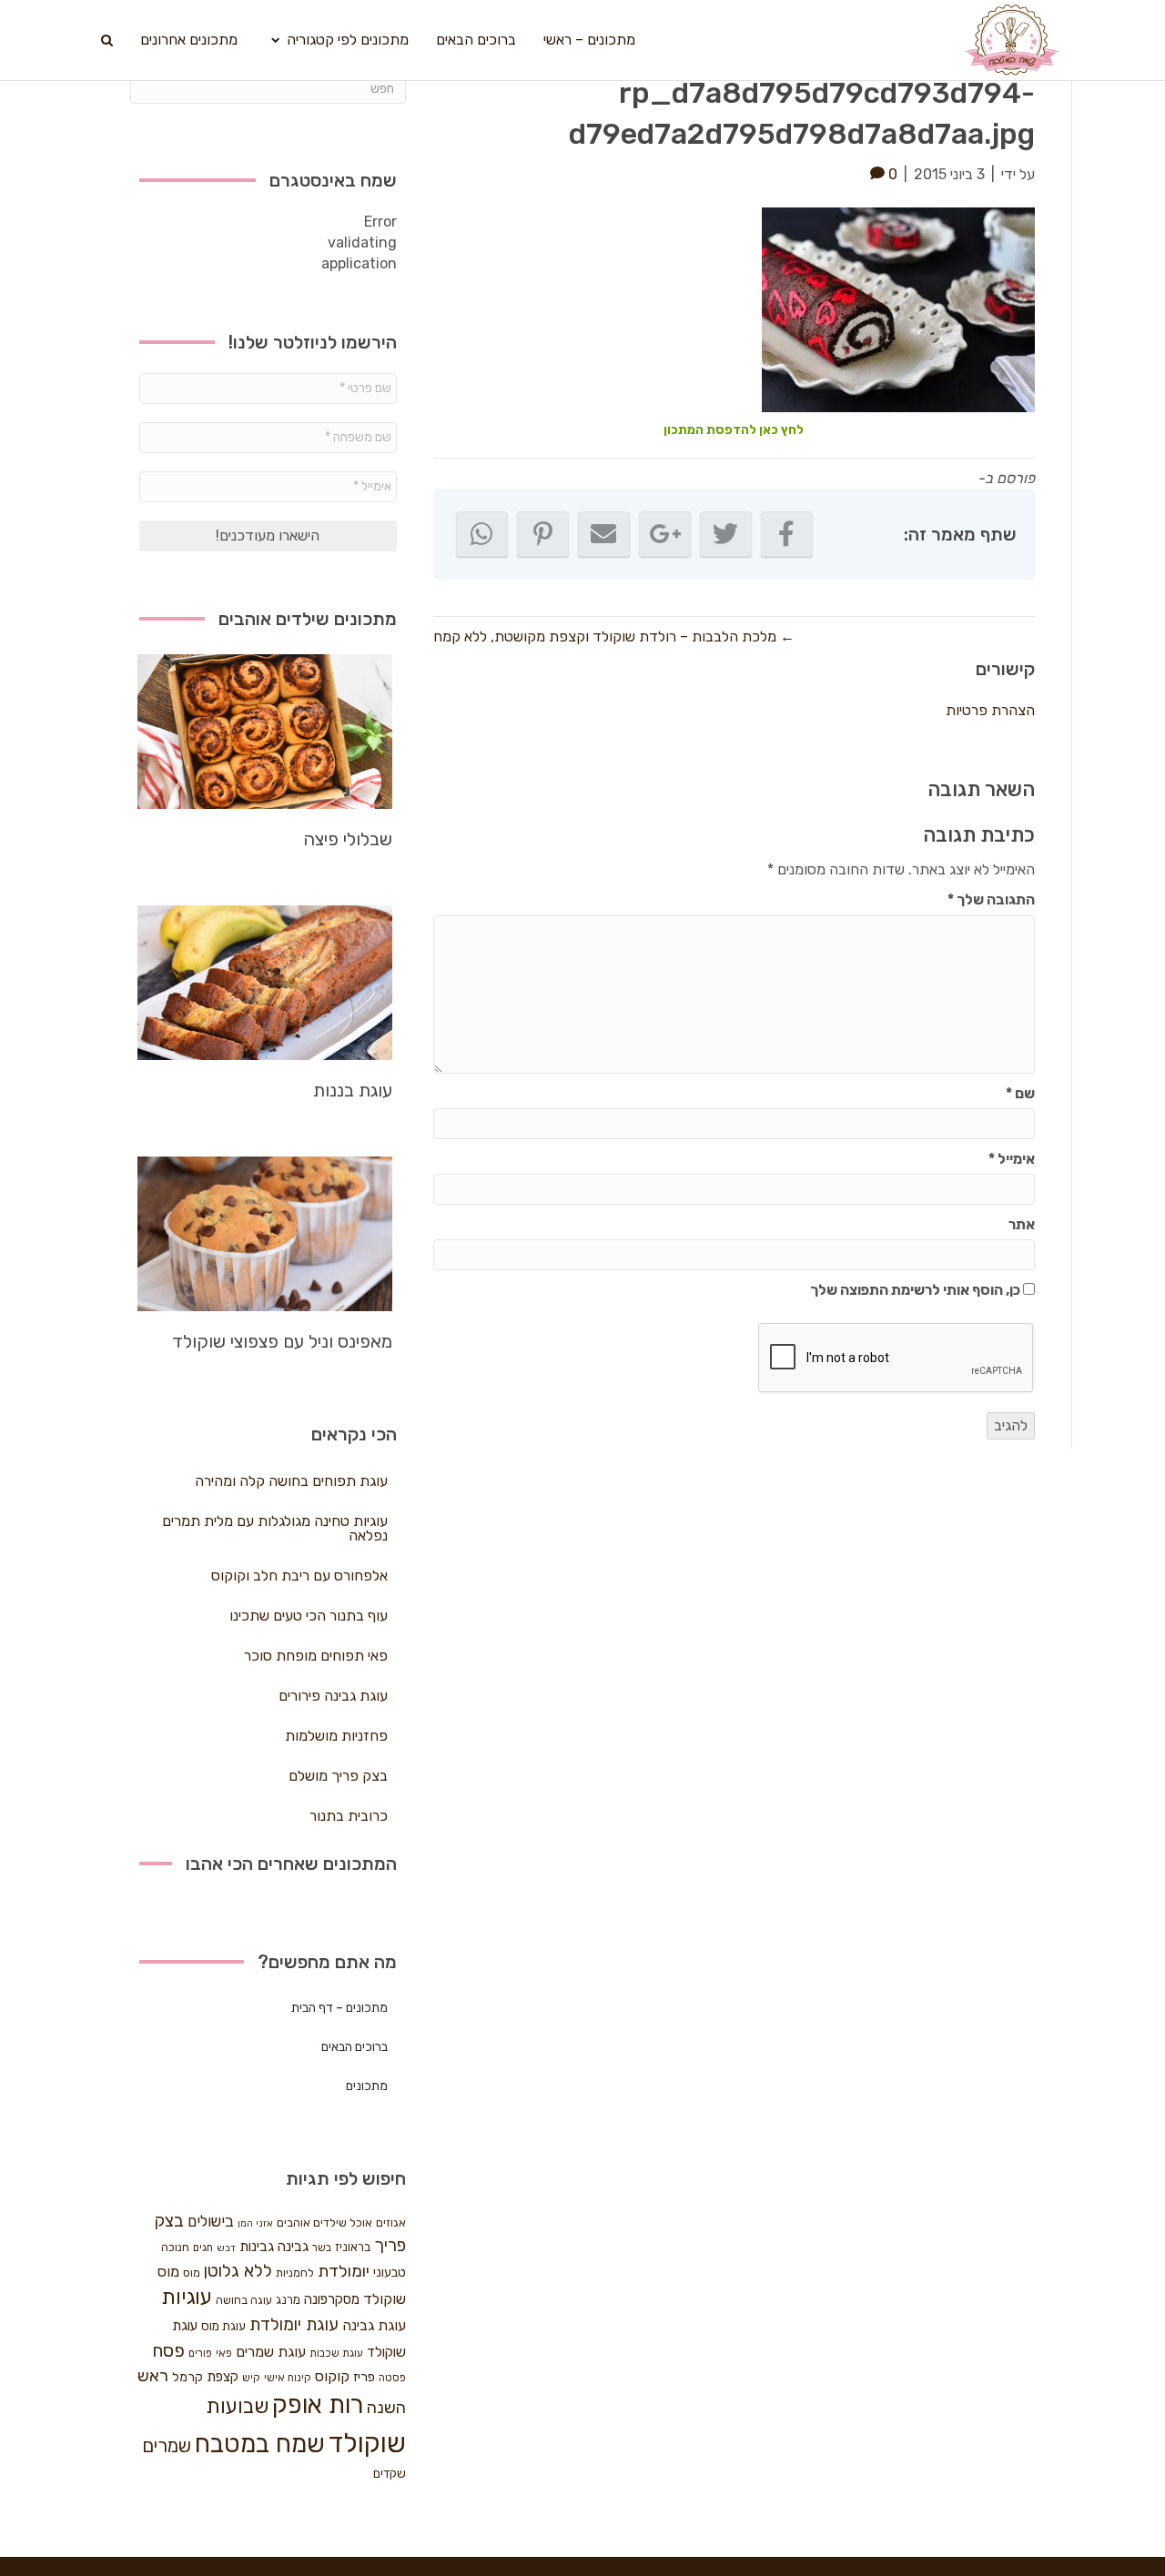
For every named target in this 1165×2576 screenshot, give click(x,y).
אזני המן (255, 2223)
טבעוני (390, 2273)
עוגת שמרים (271, 2352)
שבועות (237, 2406)
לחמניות (295, 2273)
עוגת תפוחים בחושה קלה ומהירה (291, 1481)
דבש (226, 2248)
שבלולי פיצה (348, 839)
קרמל (187, 2377)
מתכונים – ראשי (589, 40)
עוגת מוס (223, 2326)
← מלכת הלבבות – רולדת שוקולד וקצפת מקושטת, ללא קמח (614, 636)
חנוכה (175, 2247)
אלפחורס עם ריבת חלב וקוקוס (299, 1576)
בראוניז (353, 2247)
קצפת (223, 2377)
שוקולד (367, 2443)
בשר (322, 2248)
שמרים (167, 2446)
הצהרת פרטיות (990, 710)
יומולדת (344, 2271)
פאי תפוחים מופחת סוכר (316, 1656)
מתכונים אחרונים (189, 40)
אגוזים (391, 2222)
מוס (192, 2273)
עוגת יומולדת (294, 2325)
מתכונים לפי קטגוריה (348, 40)
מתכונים (367, 2086)
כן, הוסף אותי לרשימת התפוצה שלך (917, 1290)
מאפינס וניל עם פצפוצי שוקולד (282, 1341)
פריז (364, 2377)
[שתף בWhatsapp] (482, 534)
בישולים (211, 2221)
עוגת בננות (353, 1090)
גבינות (257, 2247)
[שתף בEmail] (604, 534)
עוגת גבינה (374, 2325)
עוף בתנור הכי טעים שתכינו (309, 1616)
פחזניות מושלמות (336, 1736)
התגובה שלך (991, 899)
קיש (251, 2378)
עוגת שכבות (336, 2353)
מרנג (288, 2300)
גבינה (293, 2247)
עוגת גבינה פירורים (333, 1696)
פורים (200, 2353)
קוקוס (332, 2376)
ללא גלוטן (238, 2271)
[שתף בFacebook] (787, 534)
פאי (224, 2353)
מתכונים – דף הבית (339, 2008)
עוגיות (187, 2297)
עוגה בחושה (244, 2300)
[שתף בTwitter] (726, 534)
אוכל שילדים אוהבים (324, 2222)
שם (1020, 1093)
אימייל (1012, 1159)
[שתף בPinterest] (543, 534)
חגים (203, 2248)
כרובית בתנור (349, 1816)
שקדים (390, 2474)
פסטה (392, 2378)
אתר (1022, 1224)
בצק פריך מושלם (338, 1776)
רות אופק (318, 2405)
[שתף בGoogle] (665, 534)
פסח (168, 2350)
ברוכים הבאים (476, 40)
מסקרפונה (332, 2299)
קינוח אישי (288, 2378)
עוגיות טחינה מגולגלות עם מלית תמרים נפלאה (275, 1528)
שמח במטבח (260, 2444)
